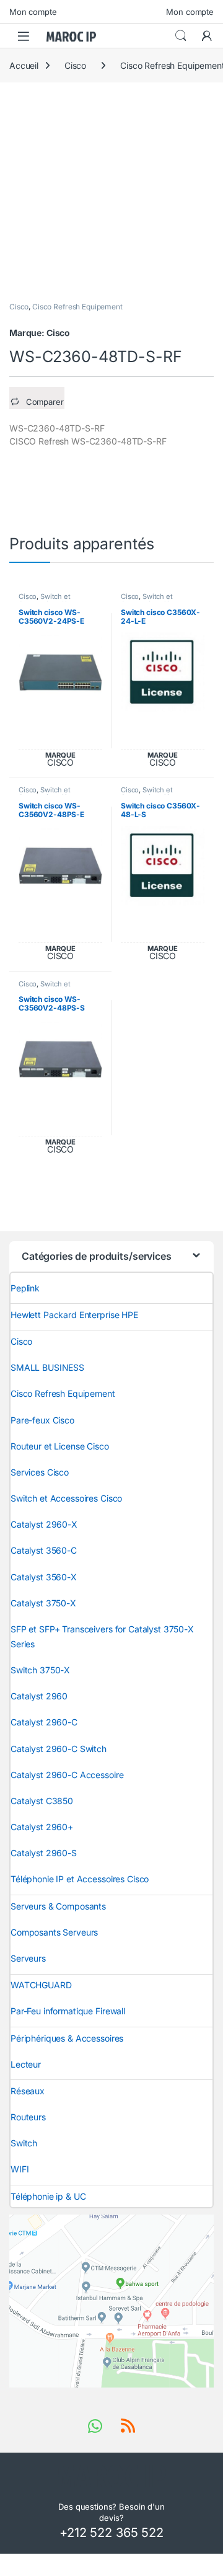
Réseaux (28, 2091)
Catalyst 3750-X (43, 1603)
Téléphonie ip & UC (48, 2196)
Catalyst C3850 (42, 1801)
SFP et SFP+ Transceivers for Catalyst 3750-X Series (102, 1636)
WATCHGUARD (41, 1985)
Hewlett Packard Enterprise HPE (74, 1315)
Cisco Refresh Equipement (77, 307)
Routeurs (28, 2117)
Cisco (75, 65)
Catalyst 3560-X (44, 1577)
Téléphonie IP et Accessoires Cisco (80, 1879)
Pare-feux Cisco (42, 1420)
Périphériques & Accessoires (67, 2038)
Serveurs (28, 1958)
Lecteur (26, 2064)
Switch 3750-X (40, 1670)
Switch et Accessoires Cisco (49, 600)
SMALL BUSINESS (47, 1367)
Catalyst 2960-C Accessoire (67, 1775)
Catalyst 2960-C (44, 1722)
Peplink (25, 1288)
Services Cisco (40, 1472)
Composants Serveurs (54, 1932)
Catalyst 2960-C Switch (59, 1749)
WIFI (20, 2169)
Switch (24, 2143)
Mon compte (33, 12)
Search (181, 36)
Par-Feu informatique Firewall (68, 2011)
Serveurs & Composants (58, 1906)
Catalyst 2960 (39, 1696)
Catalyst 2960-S (44, 1853)
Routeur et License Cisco (60, 1446)
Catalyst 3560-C (44, 1550)
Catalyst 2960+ (42, 1827)
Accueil (24, 65)
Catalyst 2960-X (44, 1524)
